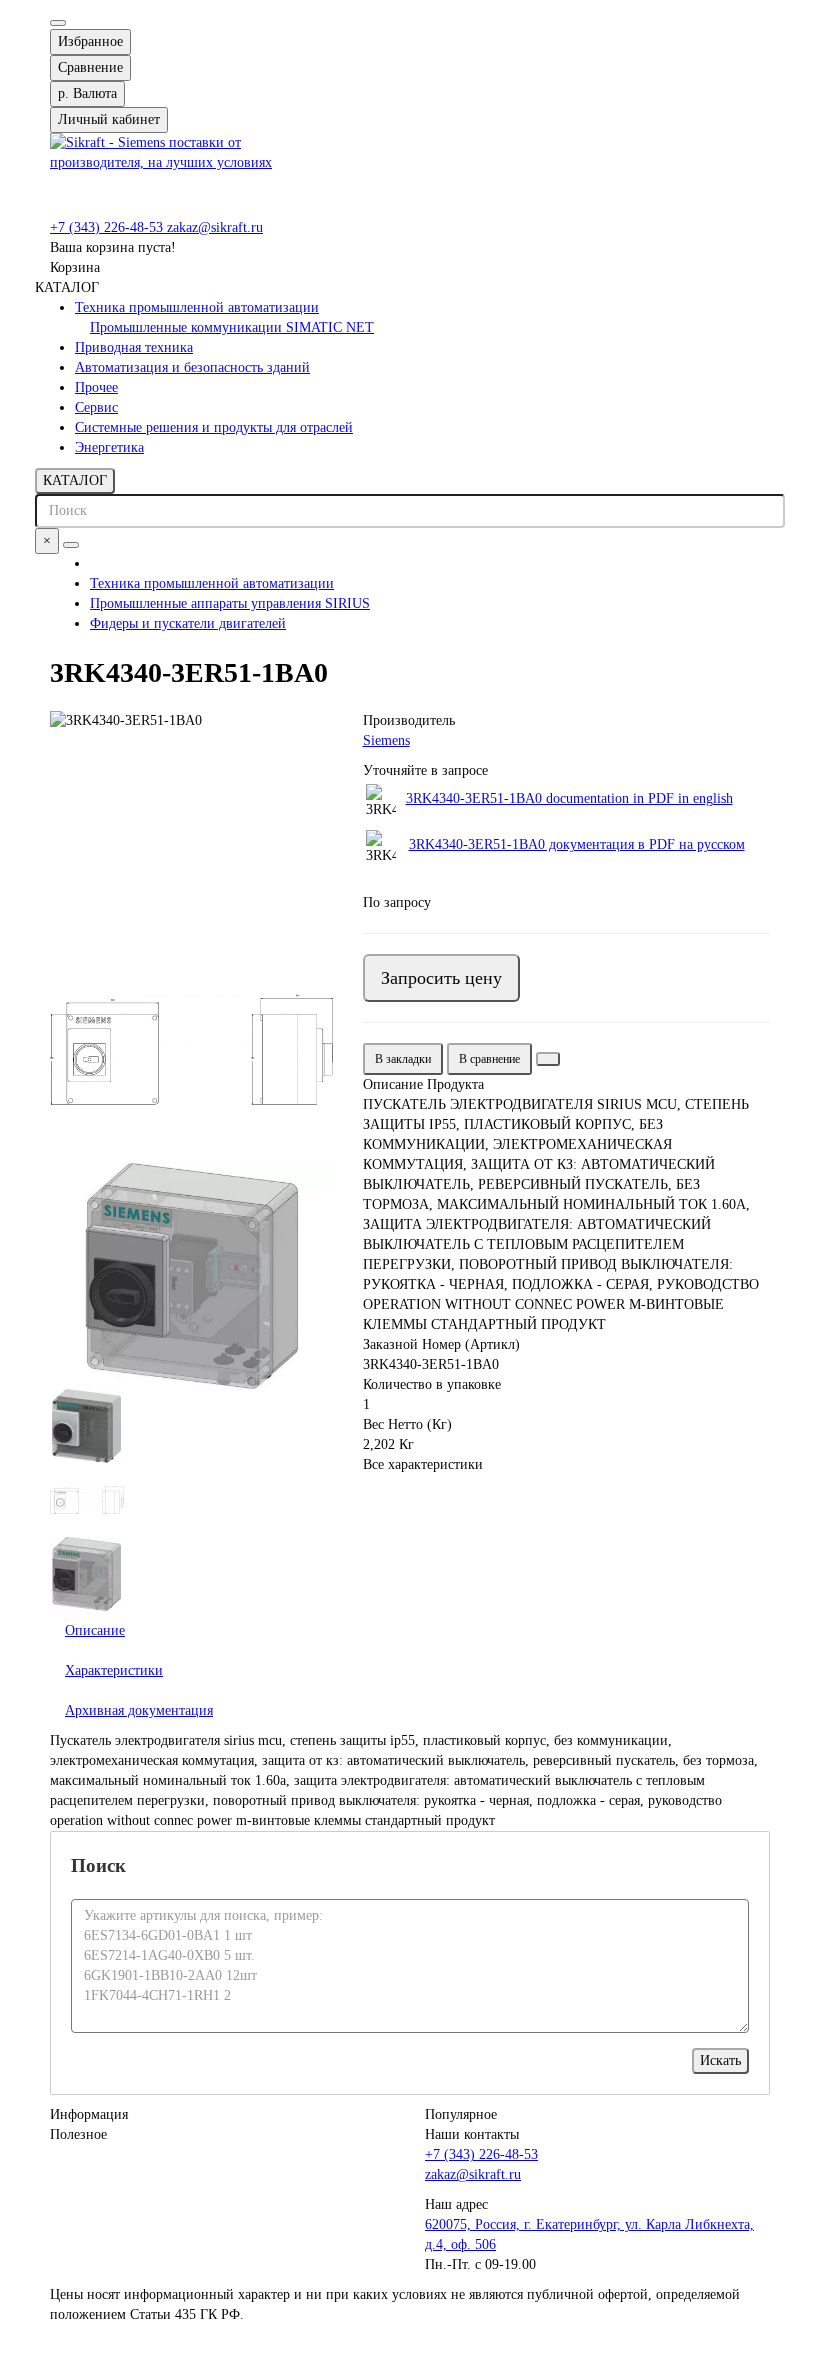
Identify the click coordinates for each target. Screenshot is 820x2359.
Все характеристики (423, 1464)
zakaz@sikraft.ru (215, 227)
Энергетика (109, 447)
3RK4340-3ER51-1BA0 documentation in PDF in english (569, 798)
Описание (95, 1630)
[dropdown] (58, 23)
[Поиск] (71, 545)
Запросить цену (441, 978)
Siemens (386, 740)
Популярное (461, 2114)
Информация (89, 2114)
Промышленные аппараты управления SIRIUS (230, 603)
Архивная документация (139, 1710)
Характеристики (114, 1670)
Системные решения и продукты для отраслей (214, 427)
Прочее (96, 387)
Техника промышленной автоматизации (197, 307)
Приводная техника (134, 347)
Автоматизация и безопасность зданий (192, 367)
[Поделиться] (548, 1059)
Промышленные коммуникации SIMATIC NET (232, 327)
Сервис (96, 407)
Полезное (78, 2134)
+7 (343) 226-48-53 (108, 227)
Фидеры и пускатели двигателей (188, 623)
